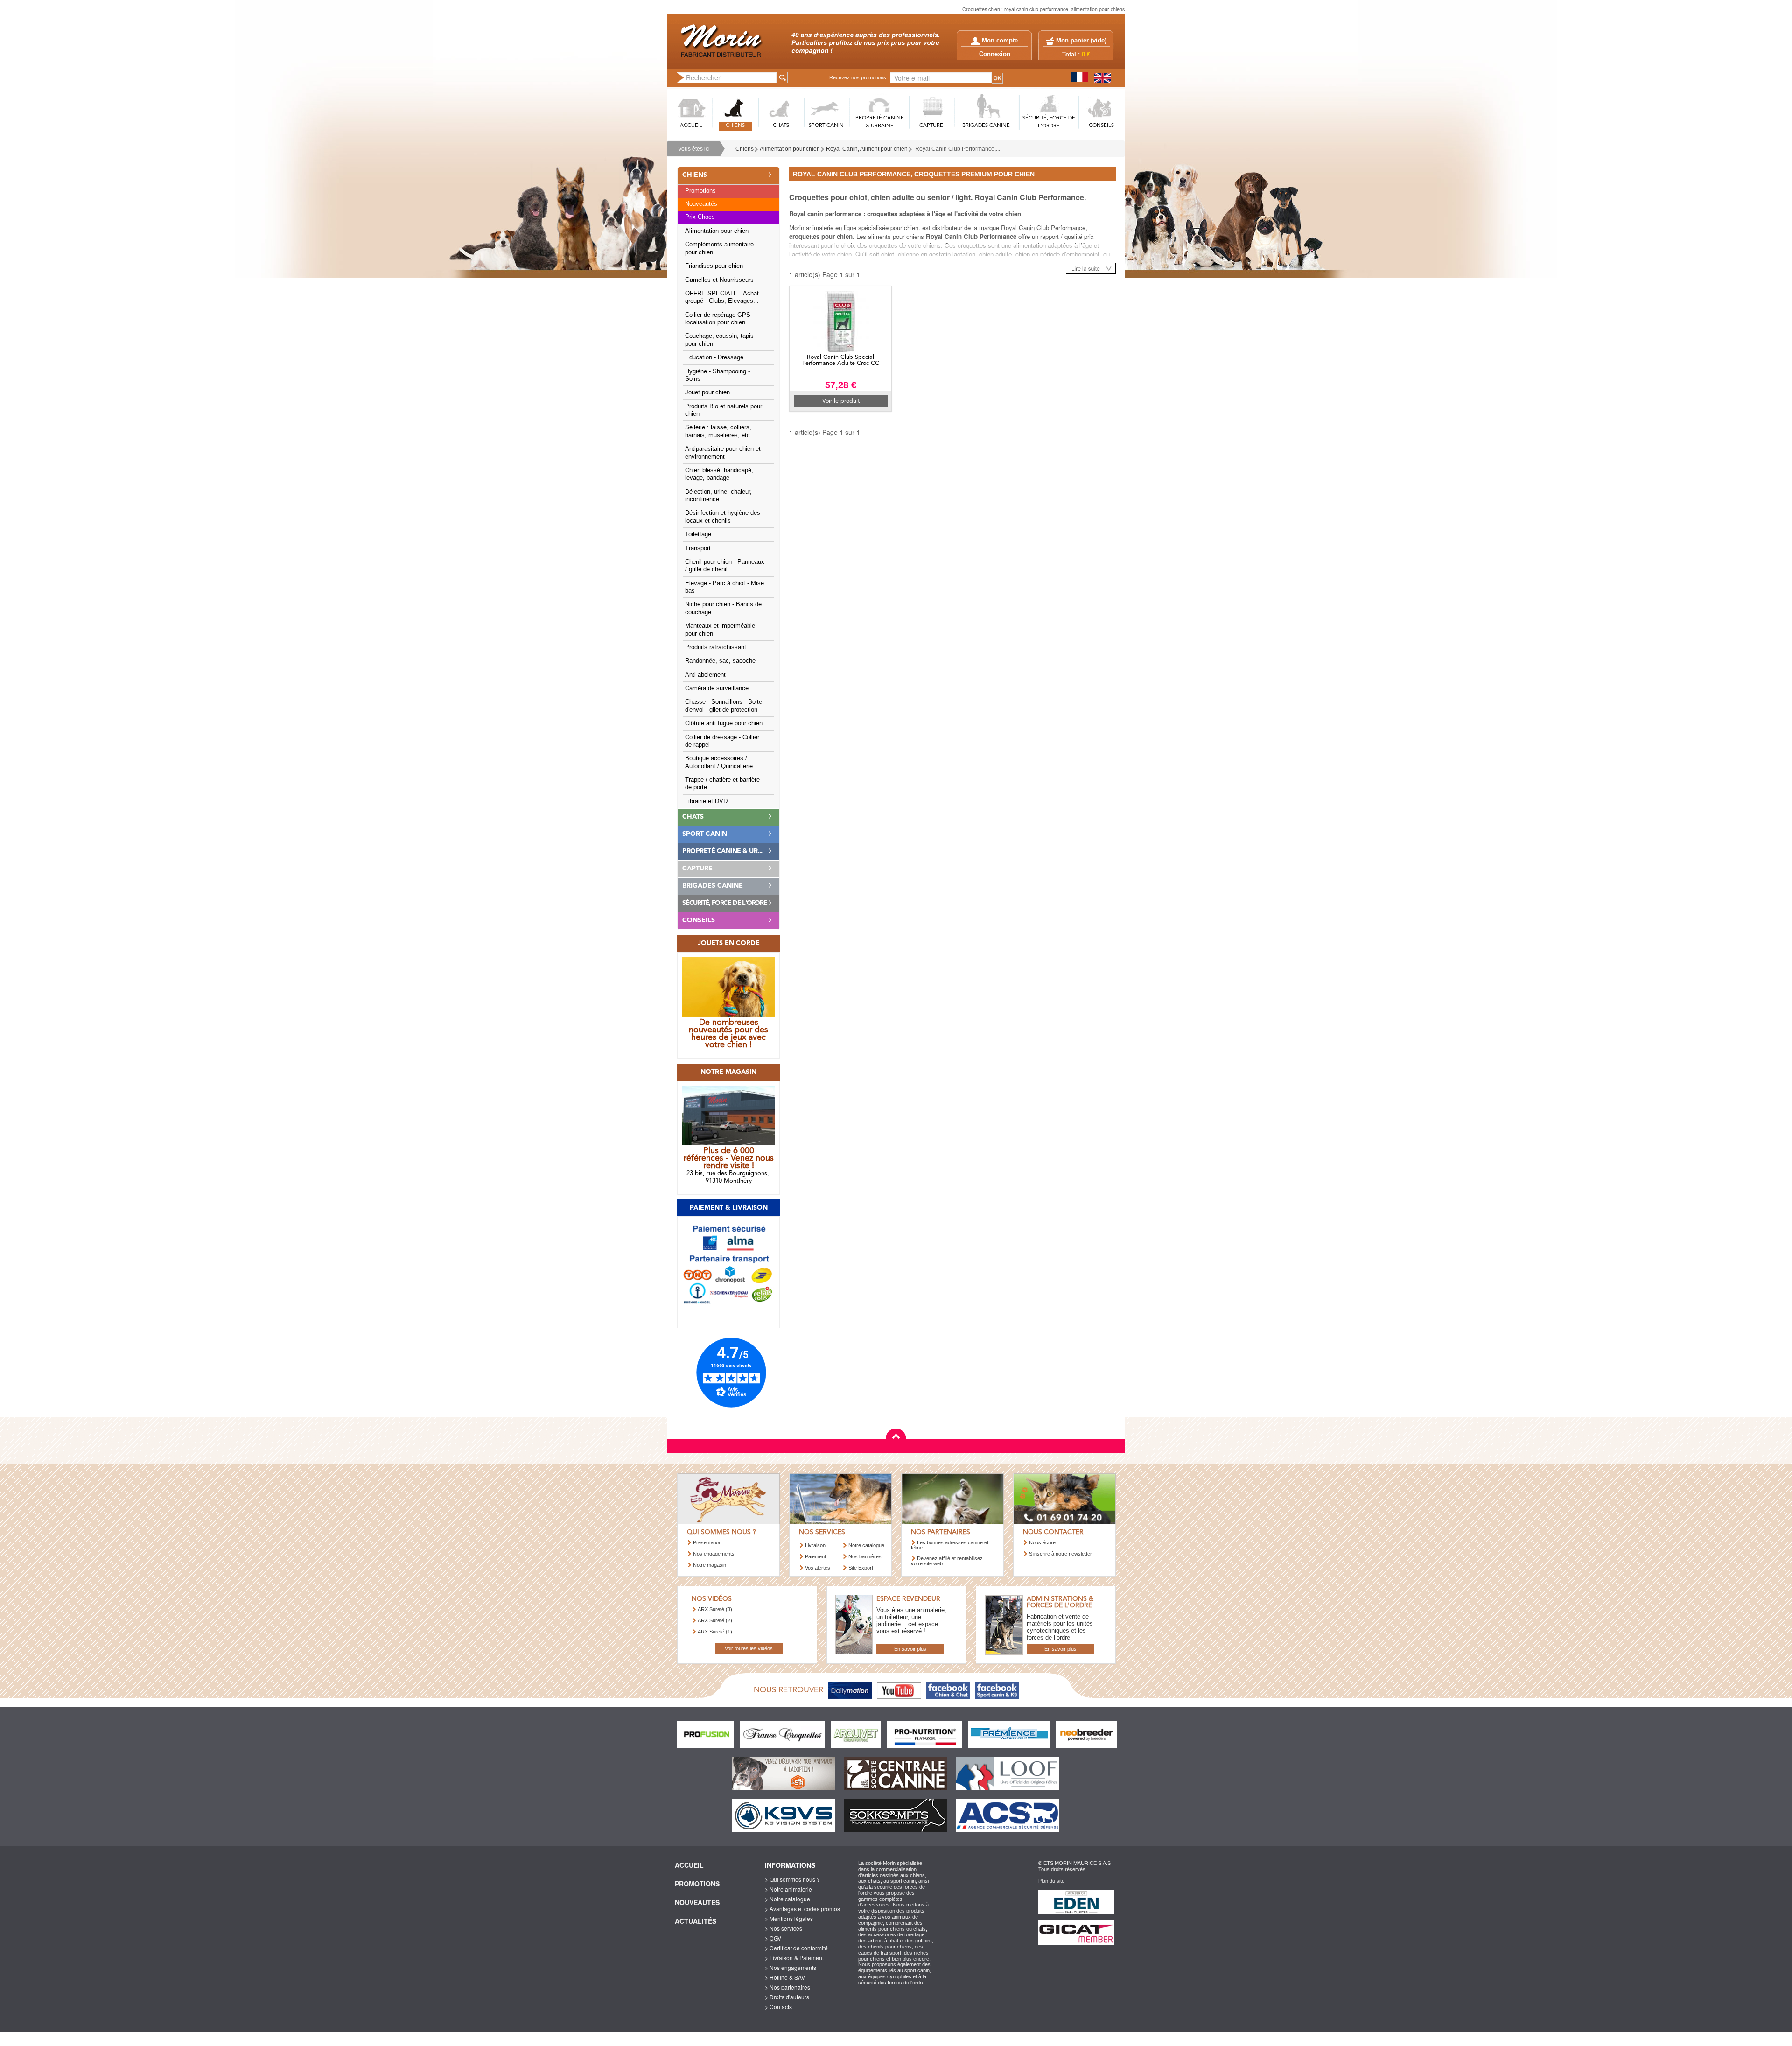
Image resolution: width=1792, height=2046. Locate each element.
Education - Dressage (714, 357)
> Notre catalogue (787, 1899)
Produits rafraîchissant (716, 647)
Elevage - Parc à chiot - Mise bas (724, 587)
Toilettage (698, 534)
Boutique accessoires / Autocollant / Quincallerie (719, 762)
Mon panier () (1081, 41)
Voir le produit (841, 401)
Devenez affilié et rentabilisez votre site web (947, 1561)
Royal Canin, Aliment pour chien (867, 149)
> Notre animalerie (788, 1889)
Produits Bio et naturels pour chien (724, 410)
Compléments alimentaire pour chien (719, 248)
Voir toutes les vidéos (749, 1648)
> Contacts (778, 2007)
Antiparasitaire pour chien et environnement (723, 453)
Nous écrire (1042, 1542)
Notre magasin (710, 1565)
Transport (698, 548)
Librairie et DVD (706, 801)
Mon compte (1000, 41)
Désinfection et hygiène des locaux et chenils (723, 517)
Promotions (700, 191)
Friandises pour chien (714, 266)
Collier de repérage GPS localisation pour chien (718, 319)
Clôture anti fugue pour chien (724, 723)
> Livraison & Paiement (794, 1958)
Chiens (745, 149)
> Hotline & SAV (785, 1977)
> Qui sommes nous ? (792, 1879)
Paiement (815, 1556)
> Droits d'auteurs (787, 1997)
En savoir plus (910, 1649)
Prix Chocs (700, 217)
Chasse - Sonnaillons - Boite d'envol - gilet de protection (724, 706)
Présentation (707, 1542)
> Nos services (784, 1928)
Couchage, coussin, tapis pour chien (719, 340)
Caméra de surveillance (717, 688)
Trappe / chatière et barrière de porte (722, 784)
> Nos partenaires (787, 1987)
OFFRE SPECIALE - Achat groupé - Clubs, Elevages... (722, 297)
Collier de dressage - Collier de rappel (722, 741)
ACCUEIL (691, 126)
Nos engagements (714, 1554)
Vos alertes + (820, 1568)
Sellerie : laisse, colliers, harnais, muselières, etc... (720, 431)
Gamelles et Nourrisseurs (719, 280)
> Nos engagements (791, 1967)
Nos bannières (865, 1556)
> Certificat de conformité (796, 1948)
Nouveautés (701, 204)
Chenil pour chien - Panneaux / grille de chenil (725, 566)
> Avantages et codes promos (802, 1909)
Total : (1076, 55)
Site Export (861, 1568)
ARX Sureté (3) (715, 1609)
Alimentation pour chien (790, 149)
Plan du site (1051, 1881)
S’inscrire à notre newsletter (1060, 1554)
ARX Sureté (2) (715, 1620)
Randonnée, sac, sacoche (720, 661)
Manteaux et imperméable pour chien (720, 630)
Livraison (815, 1545)
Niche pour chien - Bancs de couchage (723, 608)
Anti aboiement (705, 675)
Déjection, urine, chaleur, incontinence (718, 496)
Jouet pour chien (707, 392)
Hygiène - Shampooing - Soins (717, 375)
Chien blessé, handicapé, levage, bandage (719, 474)
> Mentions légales (789, 1918)
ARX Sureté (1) (715, 1632)
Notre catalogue (866, 1545)
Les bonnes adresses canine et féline (950, 1545)
